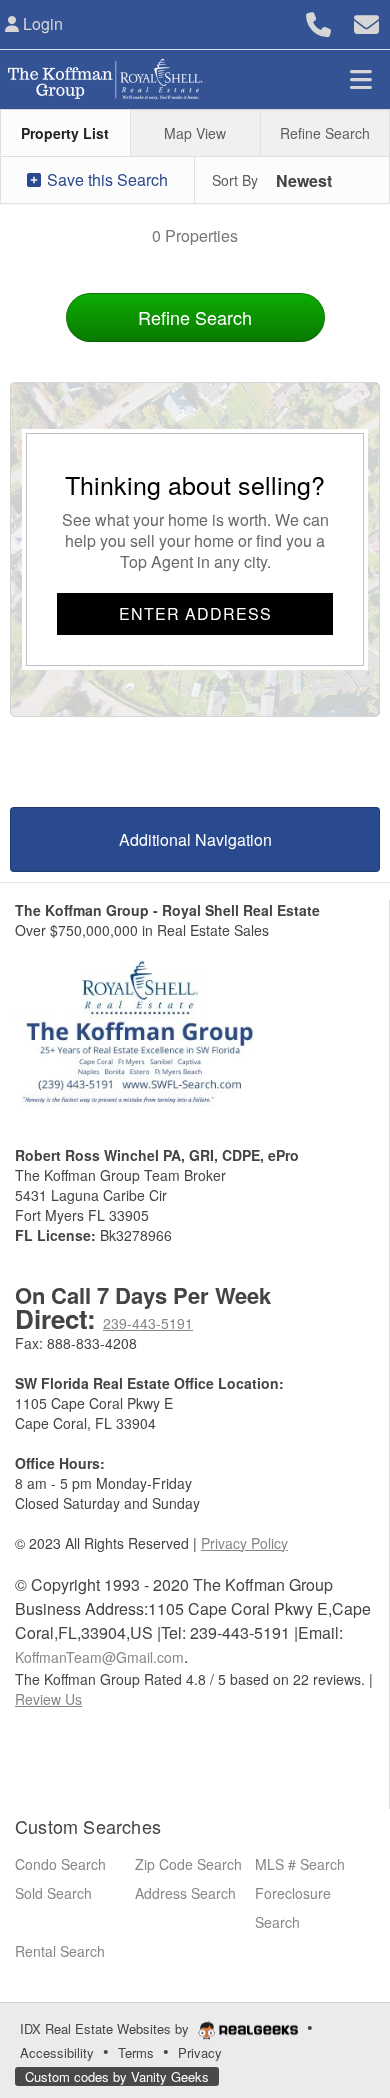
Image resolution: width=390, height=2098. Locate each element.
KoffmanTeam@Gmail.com (99, 1657)
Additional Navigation (195, 839)
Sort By (235, 180)
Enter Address (195, 613)
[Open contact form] (366, 21)
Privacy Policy (244, 1543)
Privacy (200, 2052)
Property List (65, 133)
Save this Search (105, 179)
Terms (136, 2052)
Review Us (48, 1699)
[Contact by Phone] (318, 21)
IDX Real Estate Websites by (106, 2028)
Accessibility (57, 2052)
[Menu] (361, 79)
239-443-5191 (148, 1323)
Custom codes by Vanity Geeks (117, 2076)
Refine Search (195, 317)
